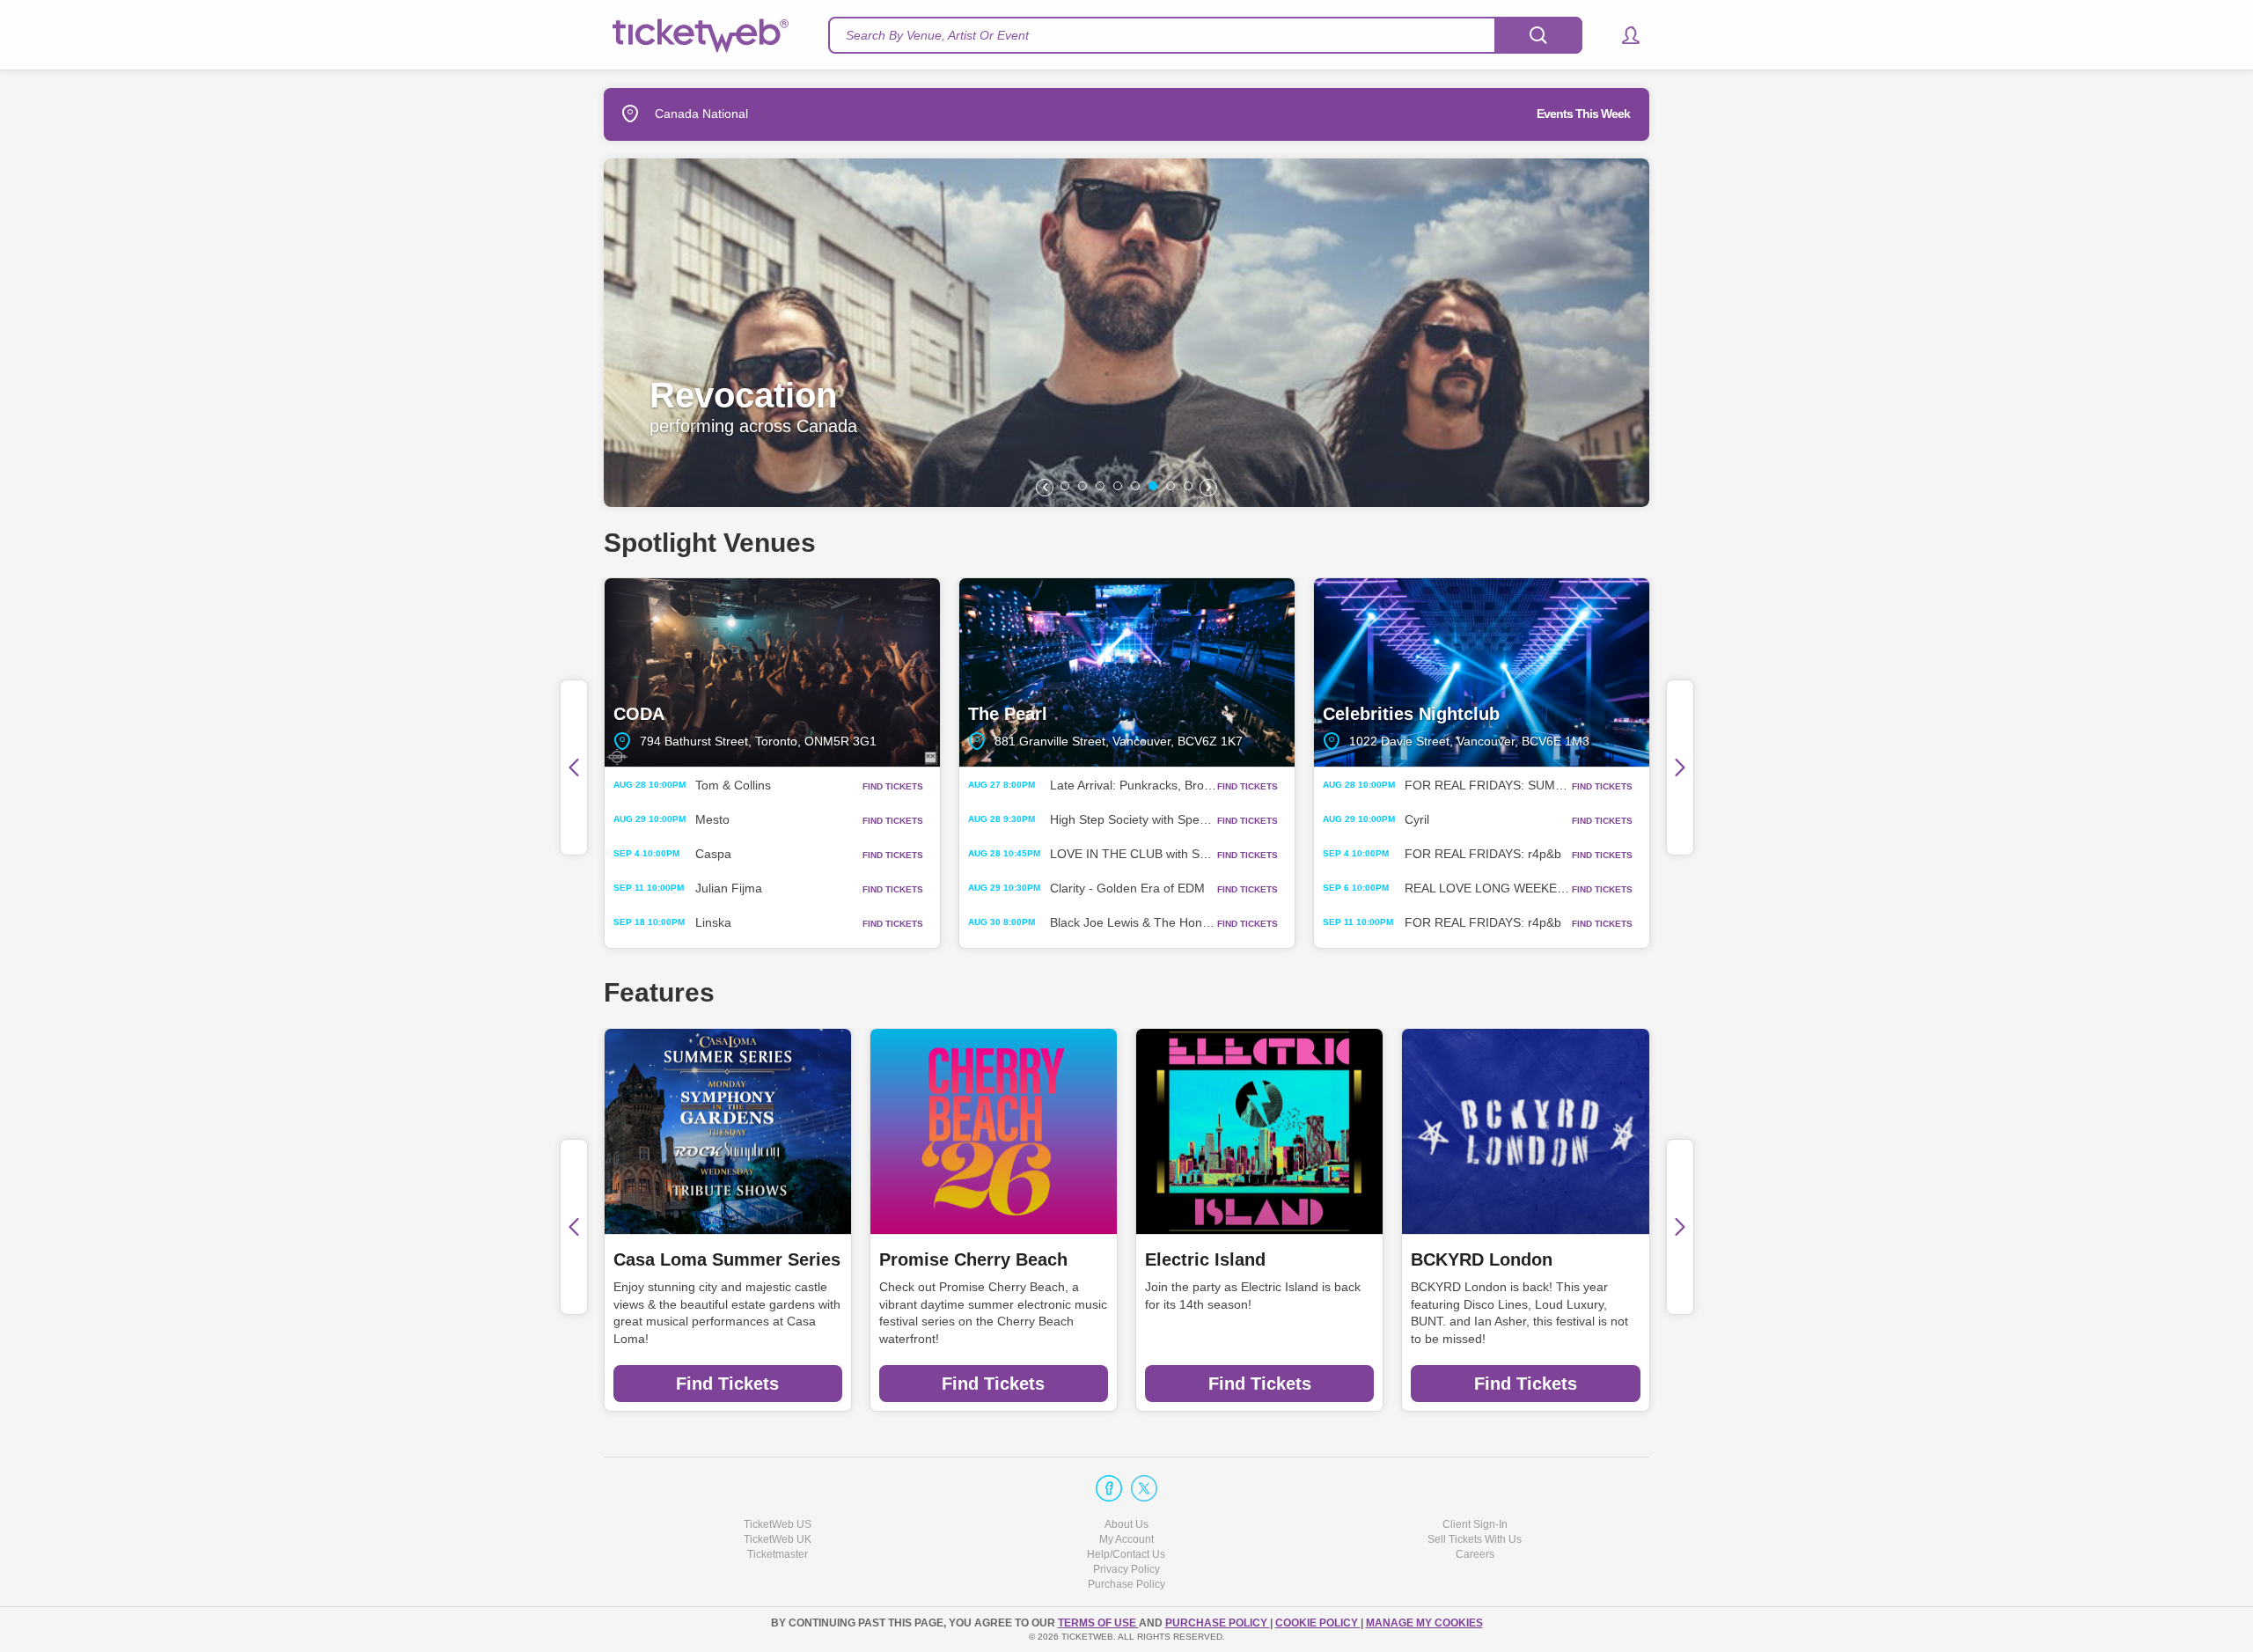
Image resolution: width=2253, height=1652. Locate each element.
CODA (772, 672)
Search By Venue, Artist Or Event (937, 35)
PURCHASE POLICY (1218, 1623)
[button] (1622, 35)
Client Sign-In (1475, 1524)
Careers (1475, 1554)
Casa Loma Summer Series (727, 1259)
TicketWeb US (778, 1524)
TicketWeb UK (778, 1539)
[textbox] (1205, 35)
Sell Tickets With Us (1475, 1539)
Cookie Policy (1318, 1623)
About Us (1126, 1524)
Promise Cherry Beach (973, 1259)
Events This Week (1583, 114)
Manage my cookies (1424, 1623)
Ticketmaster (778, 1554)
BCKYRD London (1482, 1259)
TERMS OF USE (1098, 1623)
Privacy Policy (1126, 1569)
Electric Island (1205, 1259)
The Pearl (1127, 672)
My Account (1126, 1539)
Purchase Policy (1126, 1584)
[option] (1550, 333)
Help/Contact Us (1126, 1554)
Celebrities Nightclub (1482, 672)
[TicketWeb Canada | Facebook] (1109, 1488)
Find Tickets (727, 1384)
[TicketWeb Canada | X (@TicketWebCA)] (1144, 1488)
